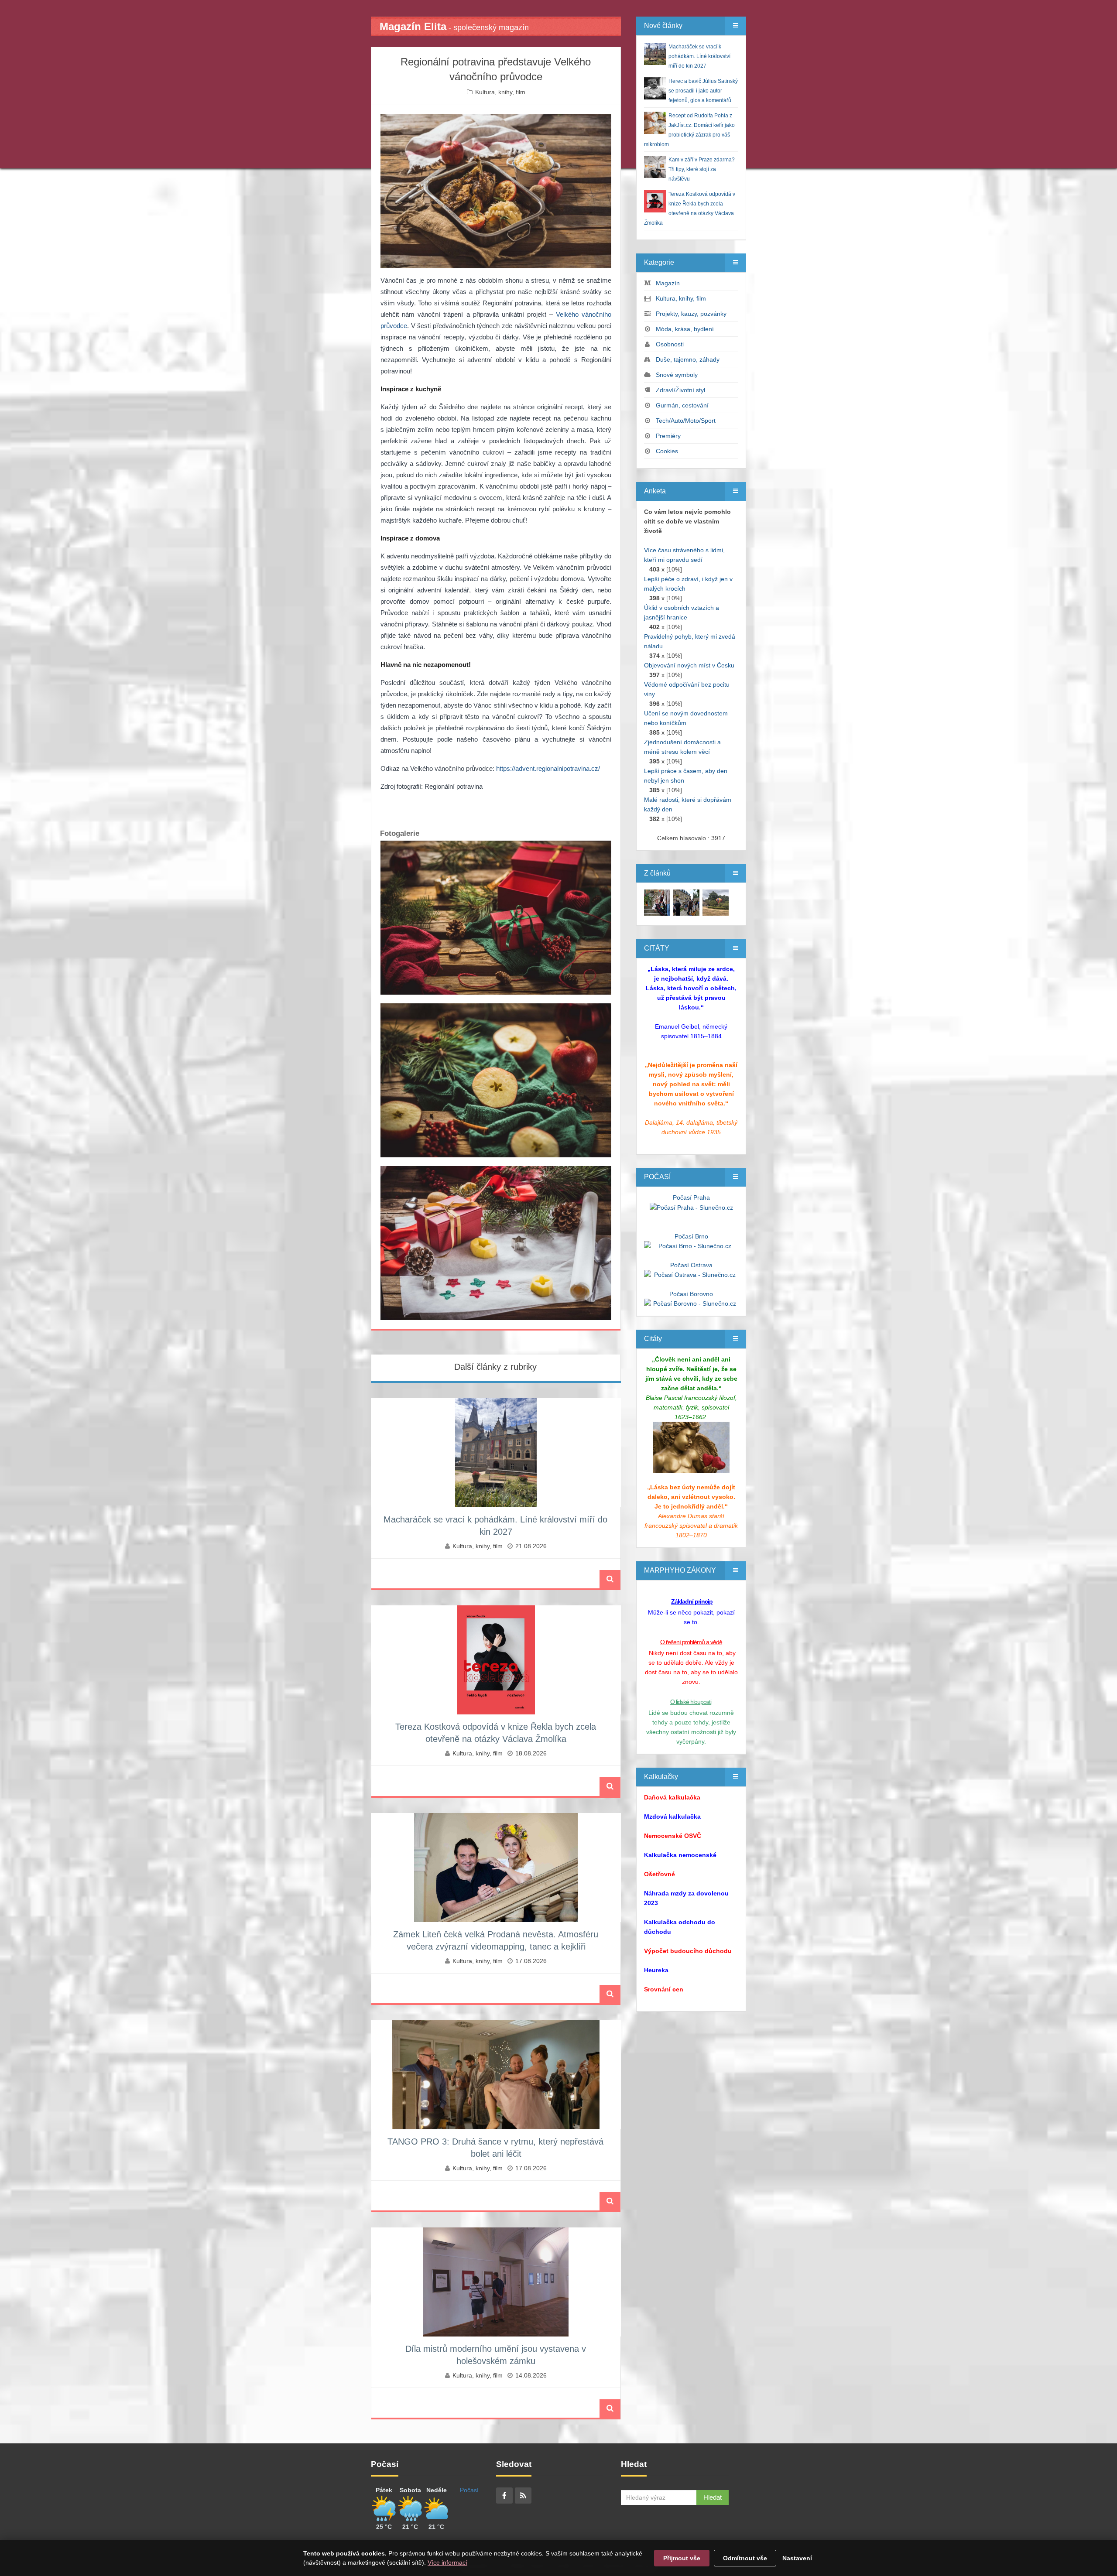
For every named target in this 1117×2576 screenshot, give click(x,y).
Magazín (668, 283)
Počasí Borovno (691, 1294)
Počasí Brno (691, 1236)
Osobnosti (670, 344)
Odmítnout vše (745, 2558)
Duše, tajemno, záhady (688, 359)
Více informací (447, 2562)
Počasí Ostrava (691, 1265)
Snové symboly (677, 375)
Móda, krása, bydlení (685, 329)
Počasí (469, 2490)
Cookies (667, 451)
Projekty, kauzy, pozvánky (691, 314)
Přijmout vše (682, 2558)
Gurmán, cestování (682, 405)
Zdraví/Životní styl (680, 390)
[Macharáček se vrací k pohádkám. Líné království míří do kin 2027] (657, 902)
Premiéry (668, 436)
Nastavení (797, 2558)
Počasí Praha (691, 1197)
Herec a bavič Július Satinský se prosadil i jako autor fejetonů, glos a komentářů (703, 91)
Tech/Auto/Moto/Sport (686, 421)
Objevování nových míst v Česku (689, 665)
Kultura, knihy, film (500, 92)
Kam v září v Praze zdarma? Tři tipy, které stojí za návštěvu (702, 169)
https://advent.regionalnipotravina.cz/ (548, 768)
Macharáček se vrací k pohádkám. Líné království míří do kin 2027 (699, 56)
